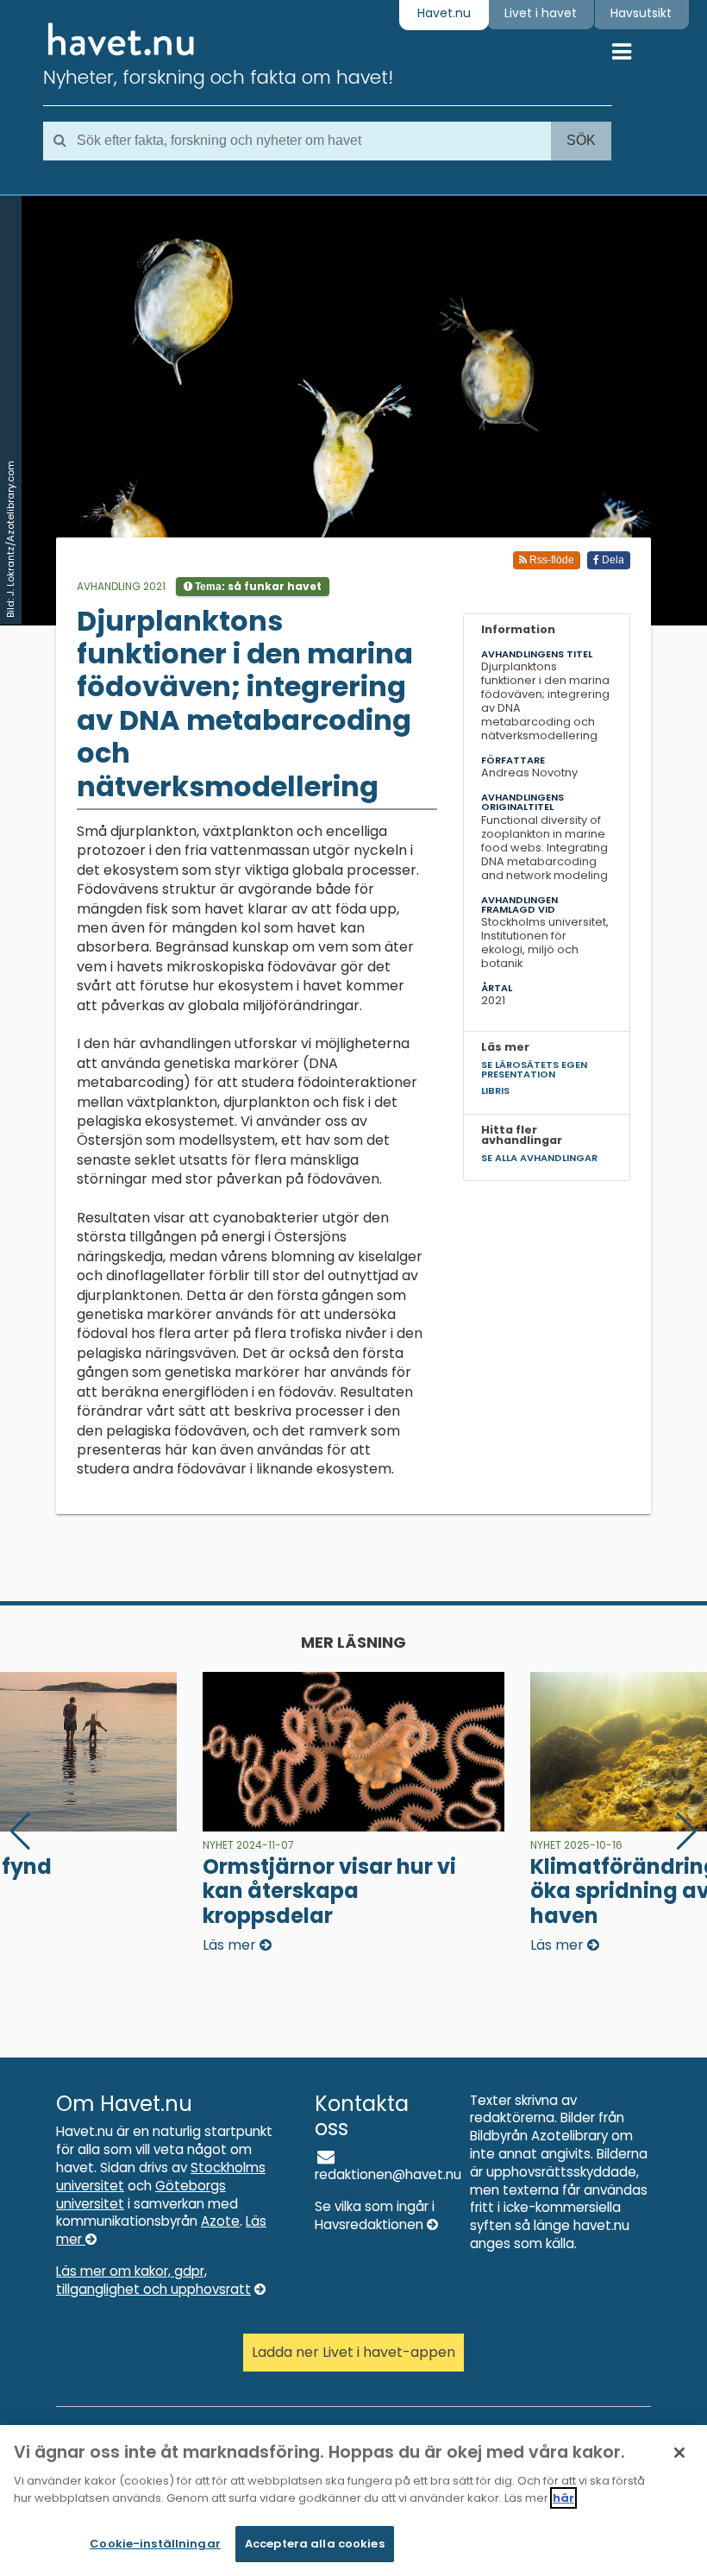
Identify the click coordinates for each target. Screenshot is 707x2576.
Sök (581, 140)
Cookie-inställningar (155, 2544)
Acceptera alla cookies (315, 2544)
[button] (687, 1831)
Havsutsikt (641, 13)
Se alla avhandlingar (539, 1158)
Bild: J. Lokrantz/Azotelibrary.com (10, 539)
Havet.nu (444, 13)
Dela (612, 560)
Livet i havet (541, 13)
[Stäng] (679, 2453)
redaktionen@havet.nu (388, 2174)
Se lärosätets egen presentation (534, 1069)
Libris (495, 1090)
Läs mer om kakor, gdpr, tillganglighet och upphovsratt (153, 2280)
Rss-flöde (551, 560)
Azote (220, 2221)
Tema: (257, 586)
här (563, 2498)
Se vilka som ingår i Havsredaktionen (375, 2215)
